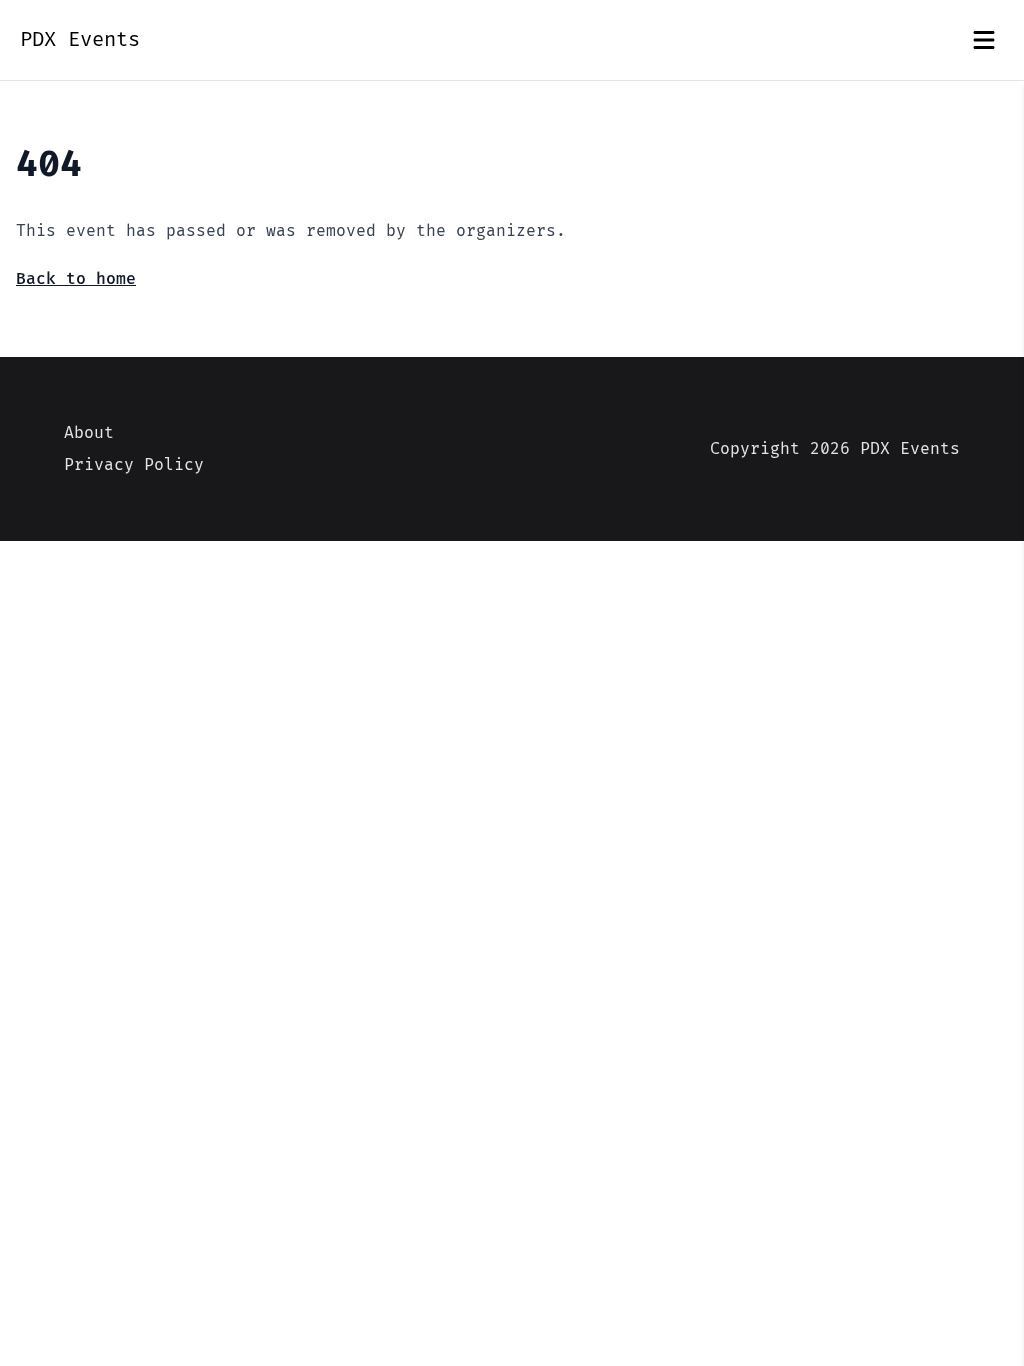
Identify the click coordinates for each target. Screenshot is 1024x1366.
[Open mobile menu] (984, 40)
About (89, 433)
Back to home (76, 279)
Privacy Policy (134, 465)
